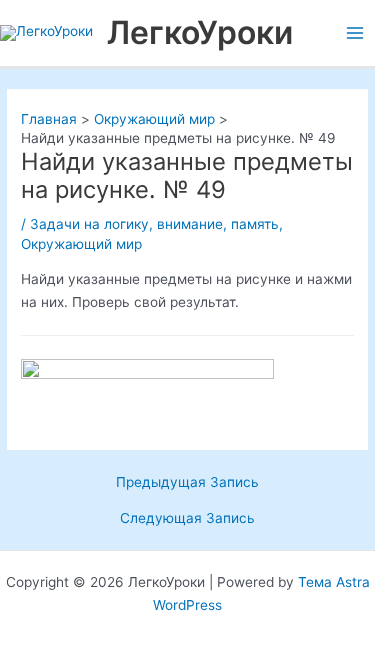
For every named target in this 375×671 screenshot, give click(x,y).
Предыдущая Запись (187, 483)
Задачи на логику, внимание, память (154, 224)
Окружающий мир (81, 244)
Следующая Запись (187, 519)
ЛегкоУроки (200, 32)
